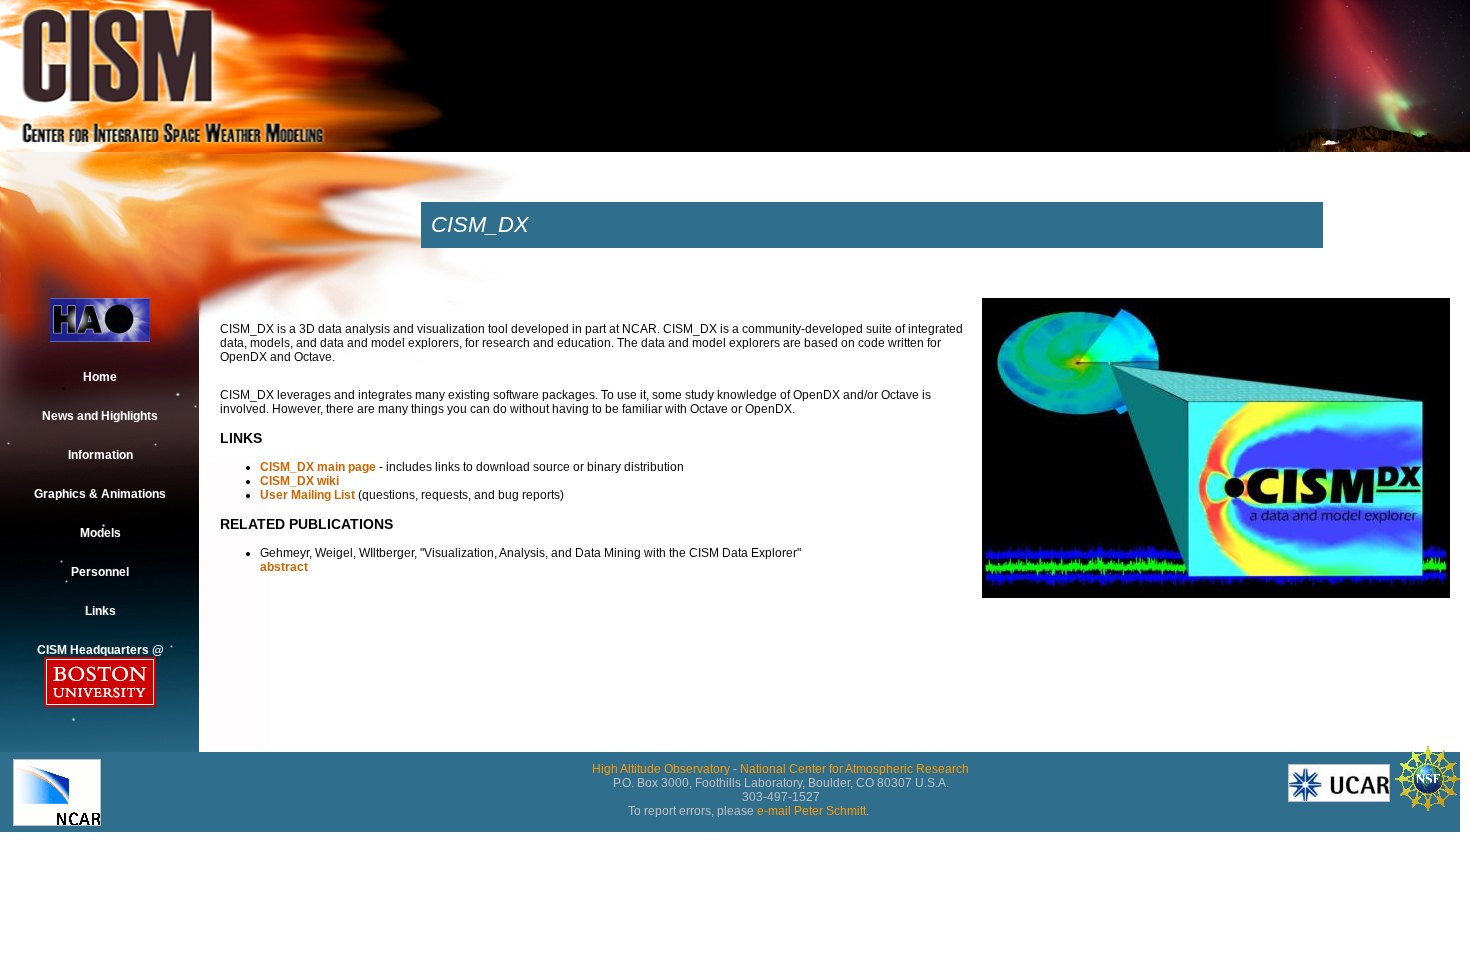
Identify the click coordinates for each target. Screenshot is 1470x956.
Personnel (100, 572)
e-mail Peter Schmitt (811, 811)
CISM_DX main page (318, 467)
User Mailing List (307, 495)
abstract (284, 567)
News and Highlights (100, 416)
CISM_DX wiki (299, 481)
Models (100, 533)
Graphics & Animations (100, 494)
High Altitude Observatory (661, 769)
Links (100, 611)
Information (100, 455)
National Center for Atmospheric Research (854, 769)
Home (100, 377)
